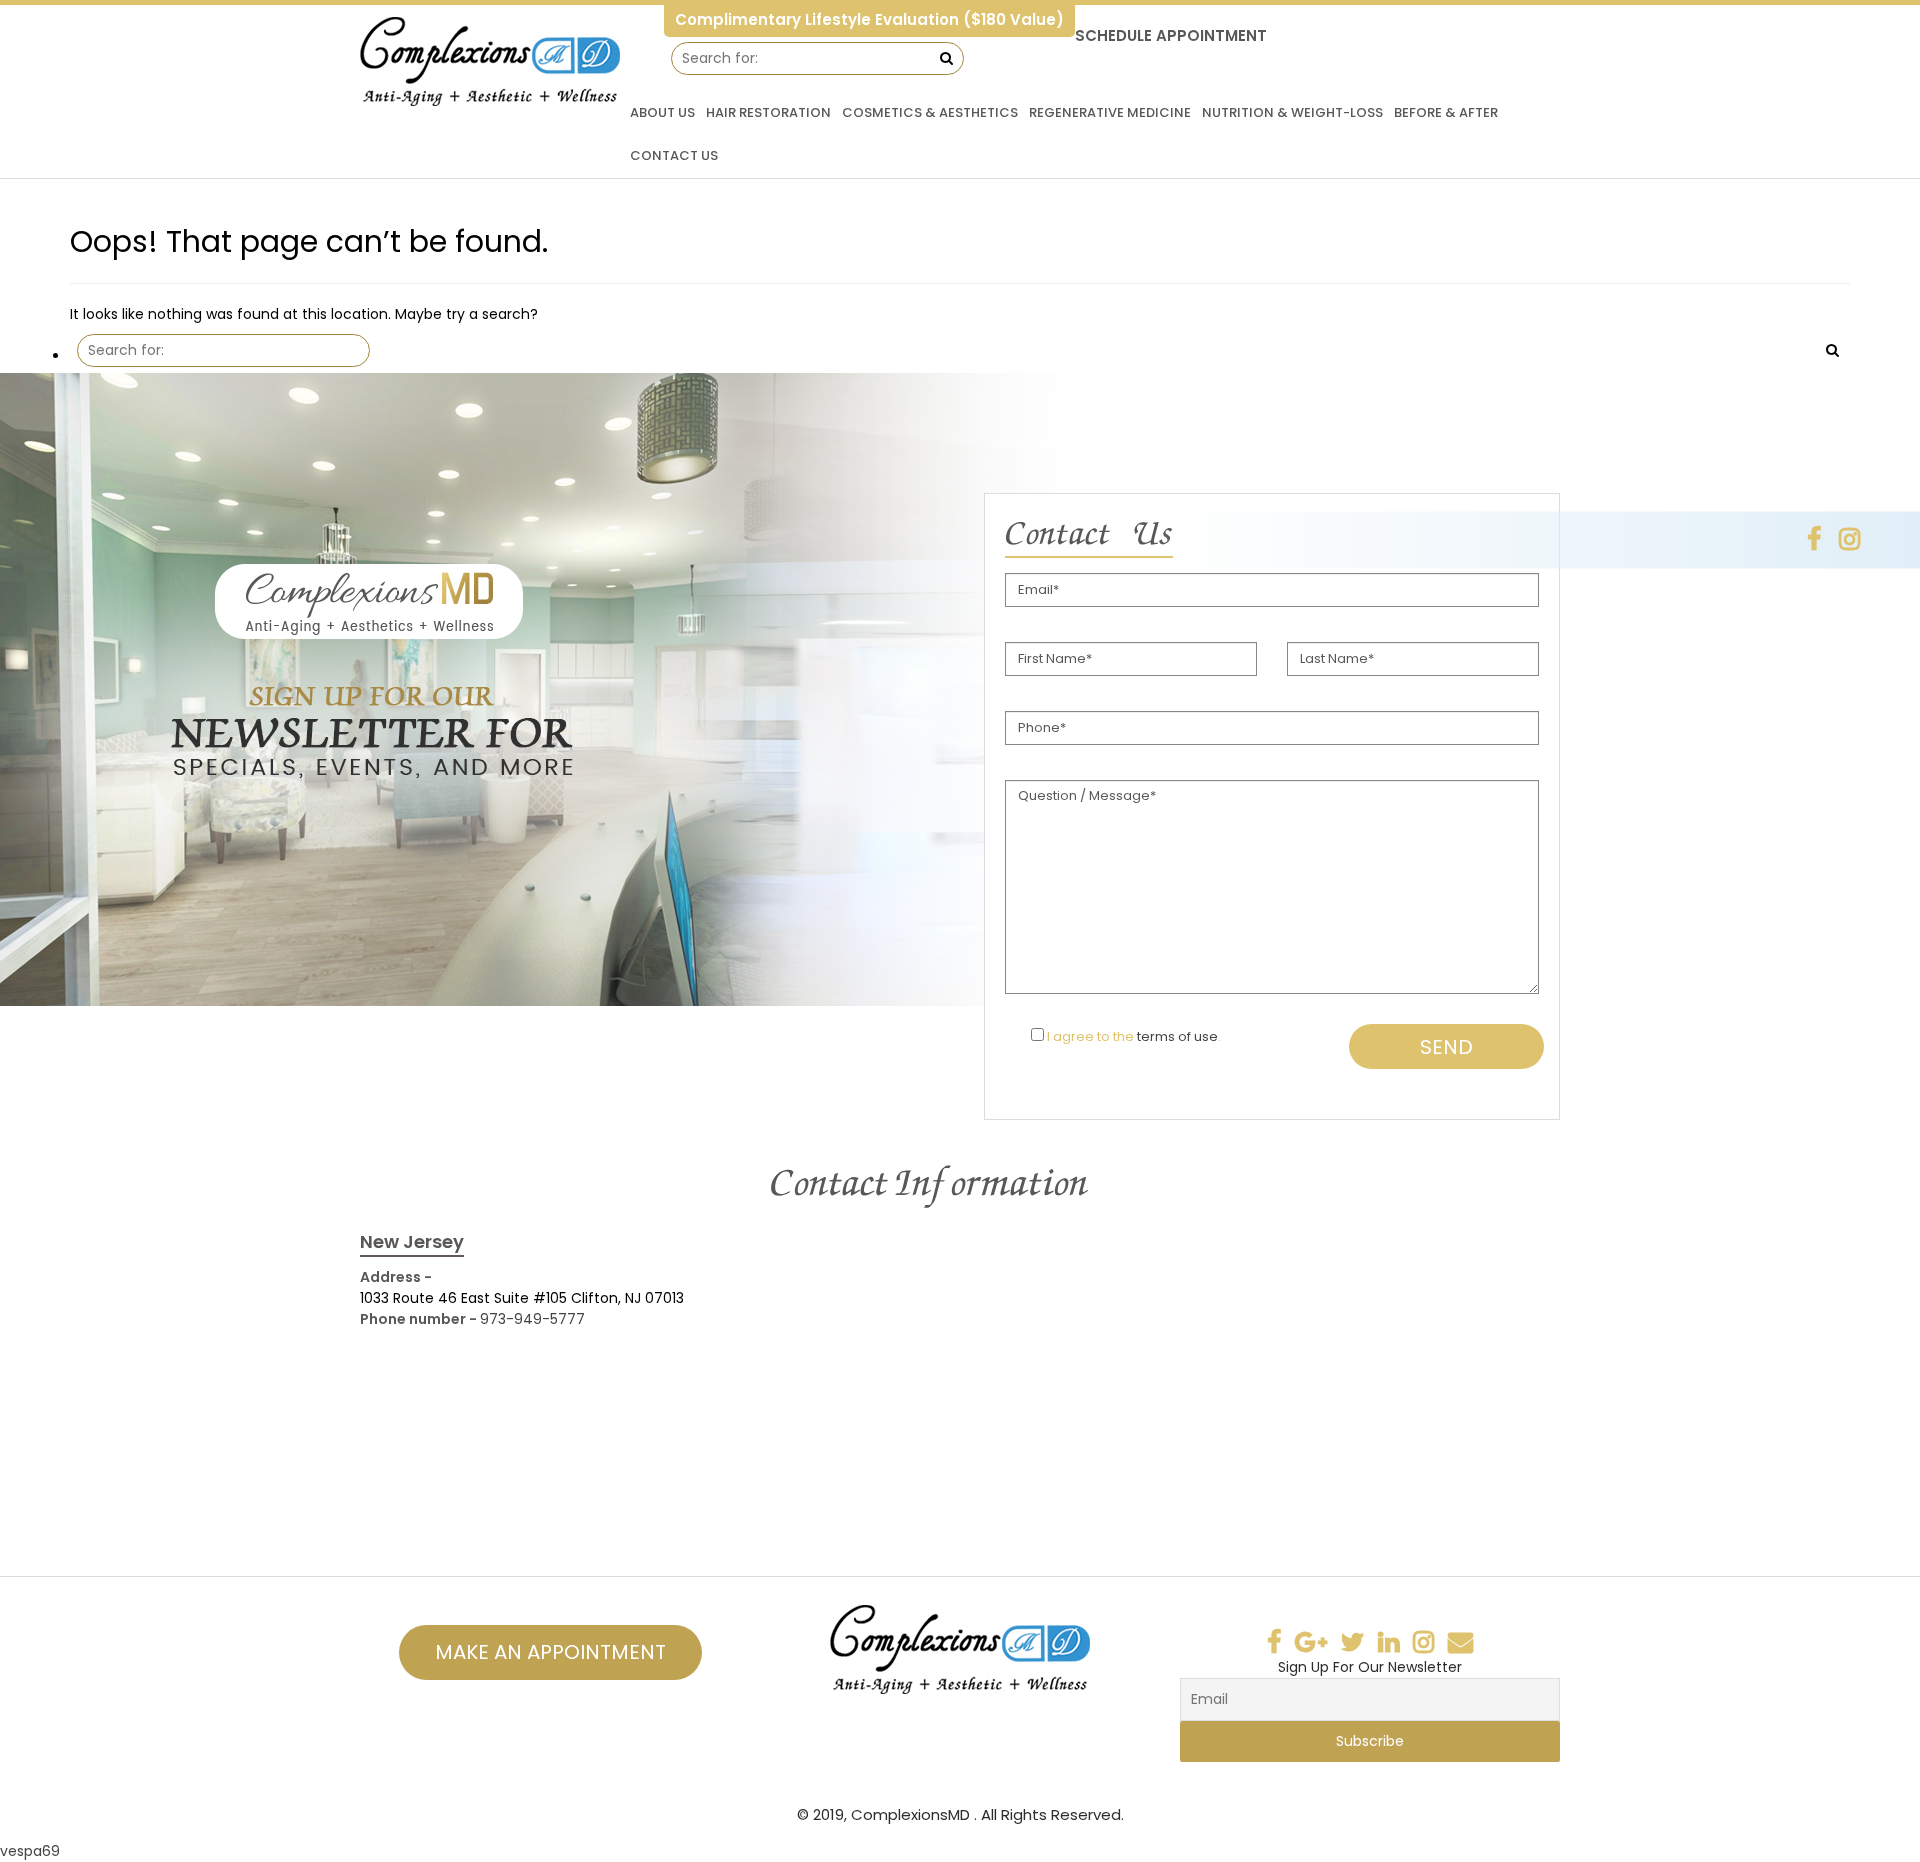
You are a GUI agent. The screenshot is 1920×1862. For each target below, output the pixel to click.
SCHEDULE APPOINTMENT (1171, 35)
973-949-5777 (532, 1319)
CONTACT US (674, 155)
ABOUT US (662, 112)
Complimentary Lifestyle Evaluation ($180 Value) (869, 19)
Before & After (1446, 112)
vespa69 (30, 1851)
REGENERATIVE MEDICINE (1110, 112)
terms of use (1177, 1036)
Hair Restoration (768, 112)
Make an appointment (550, 1652)
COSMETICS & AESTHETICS (930, 112)
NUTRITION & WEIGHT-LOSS (1292, 112)
